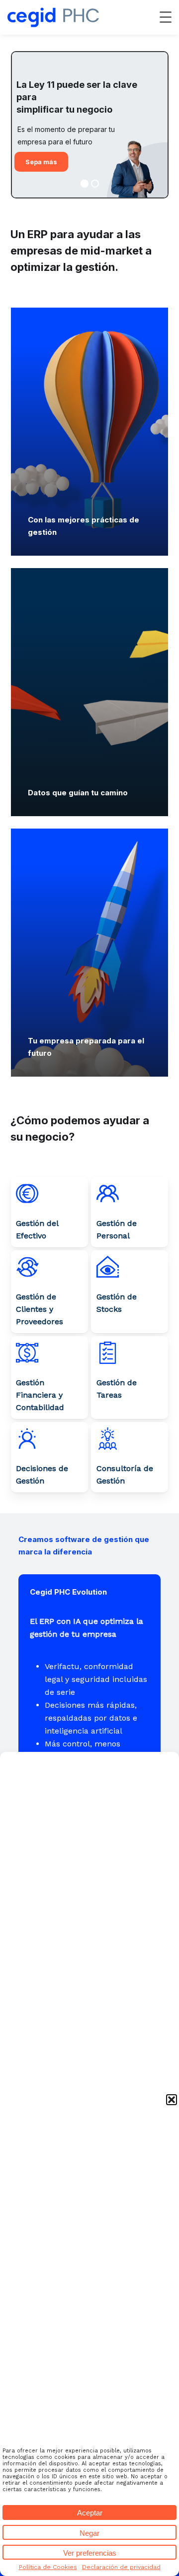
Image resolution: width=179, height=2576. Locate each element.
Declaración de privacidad (121, 2567)
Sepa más (41, 162)
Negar (89, 2533)
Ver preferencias (90, 2553)
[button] (172, 2100)
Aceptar (90, 2513)
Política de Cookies (48, 2567)
